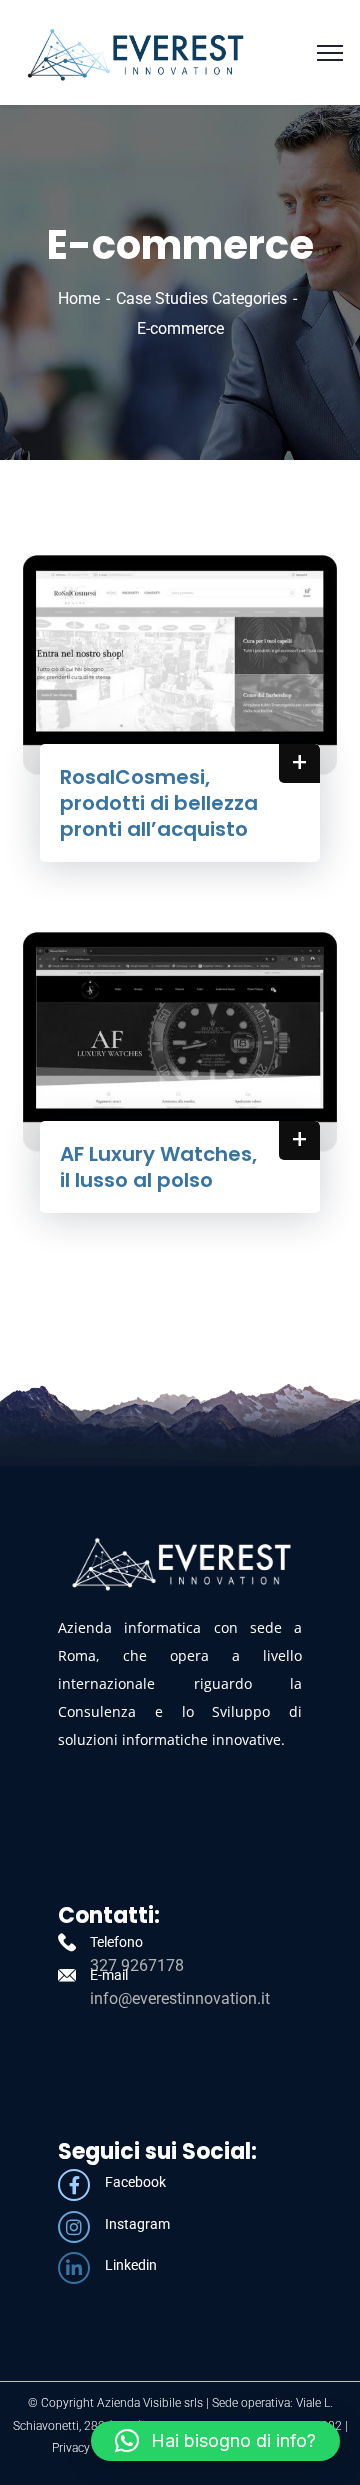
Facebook (135, 2182)
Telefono (116, 1942)
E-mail (109, 1975)
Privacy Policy (88, 2448)
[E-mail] (67, 1975)
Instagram (137, 2224)
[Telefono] (67, 1942)
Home (79, 298)
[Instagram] (74, 2227)
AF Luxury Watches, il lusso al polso (158, 1167)
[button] (215, 2441)
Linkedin (131, 2265)
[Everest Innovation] (135, 51)
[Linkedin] (74, 2268)
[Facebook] (74, 2185)
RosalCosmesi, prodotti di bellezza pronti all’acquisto (159, 803)
